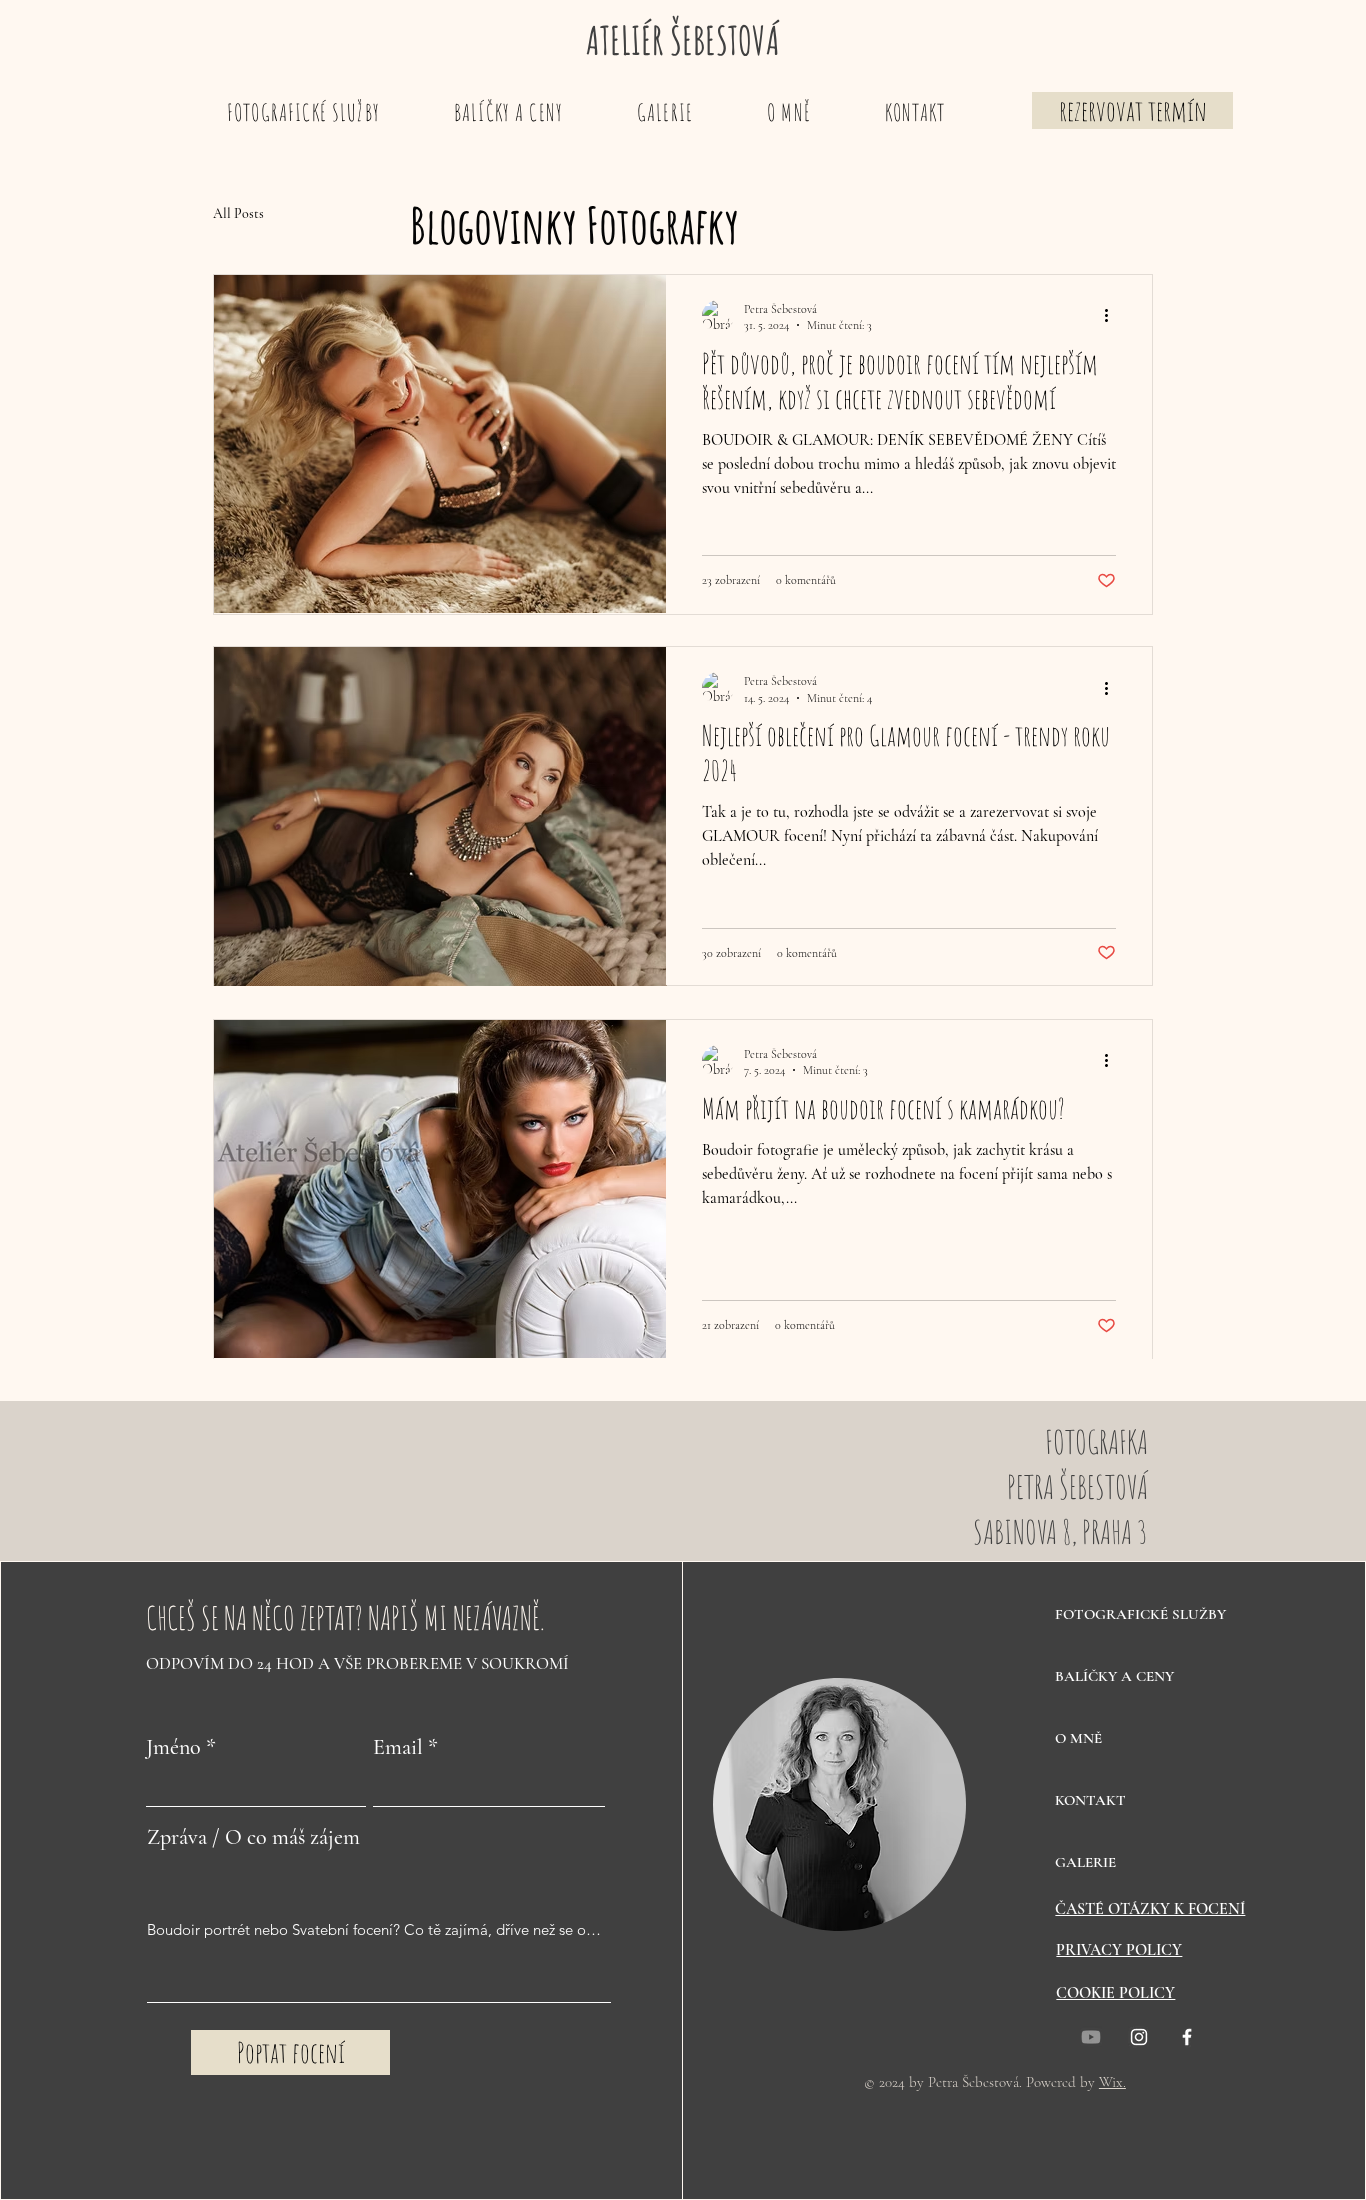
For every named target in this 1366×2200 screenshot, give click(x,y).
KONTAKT (1090, 1800)
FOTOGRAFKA (1096, 1441)
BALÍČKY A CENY (1114, 1676)
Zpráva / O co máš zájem (253, 1837)
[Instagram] (1139, 2037)
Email (398, 1747)
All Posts (238, 213)
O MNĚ (1078, 1738)
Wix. (1112, 2082)
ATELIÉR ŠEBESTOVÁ (683, 40)
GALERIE (1085, 1862)
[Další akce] (1113, 316)
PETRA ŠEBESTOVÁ (1077, 1486)
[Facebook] (1187, 2037)
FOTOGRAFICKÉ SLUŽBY (1125, 1614)
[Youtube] (1091, 2037)
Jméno (173, 1747)
